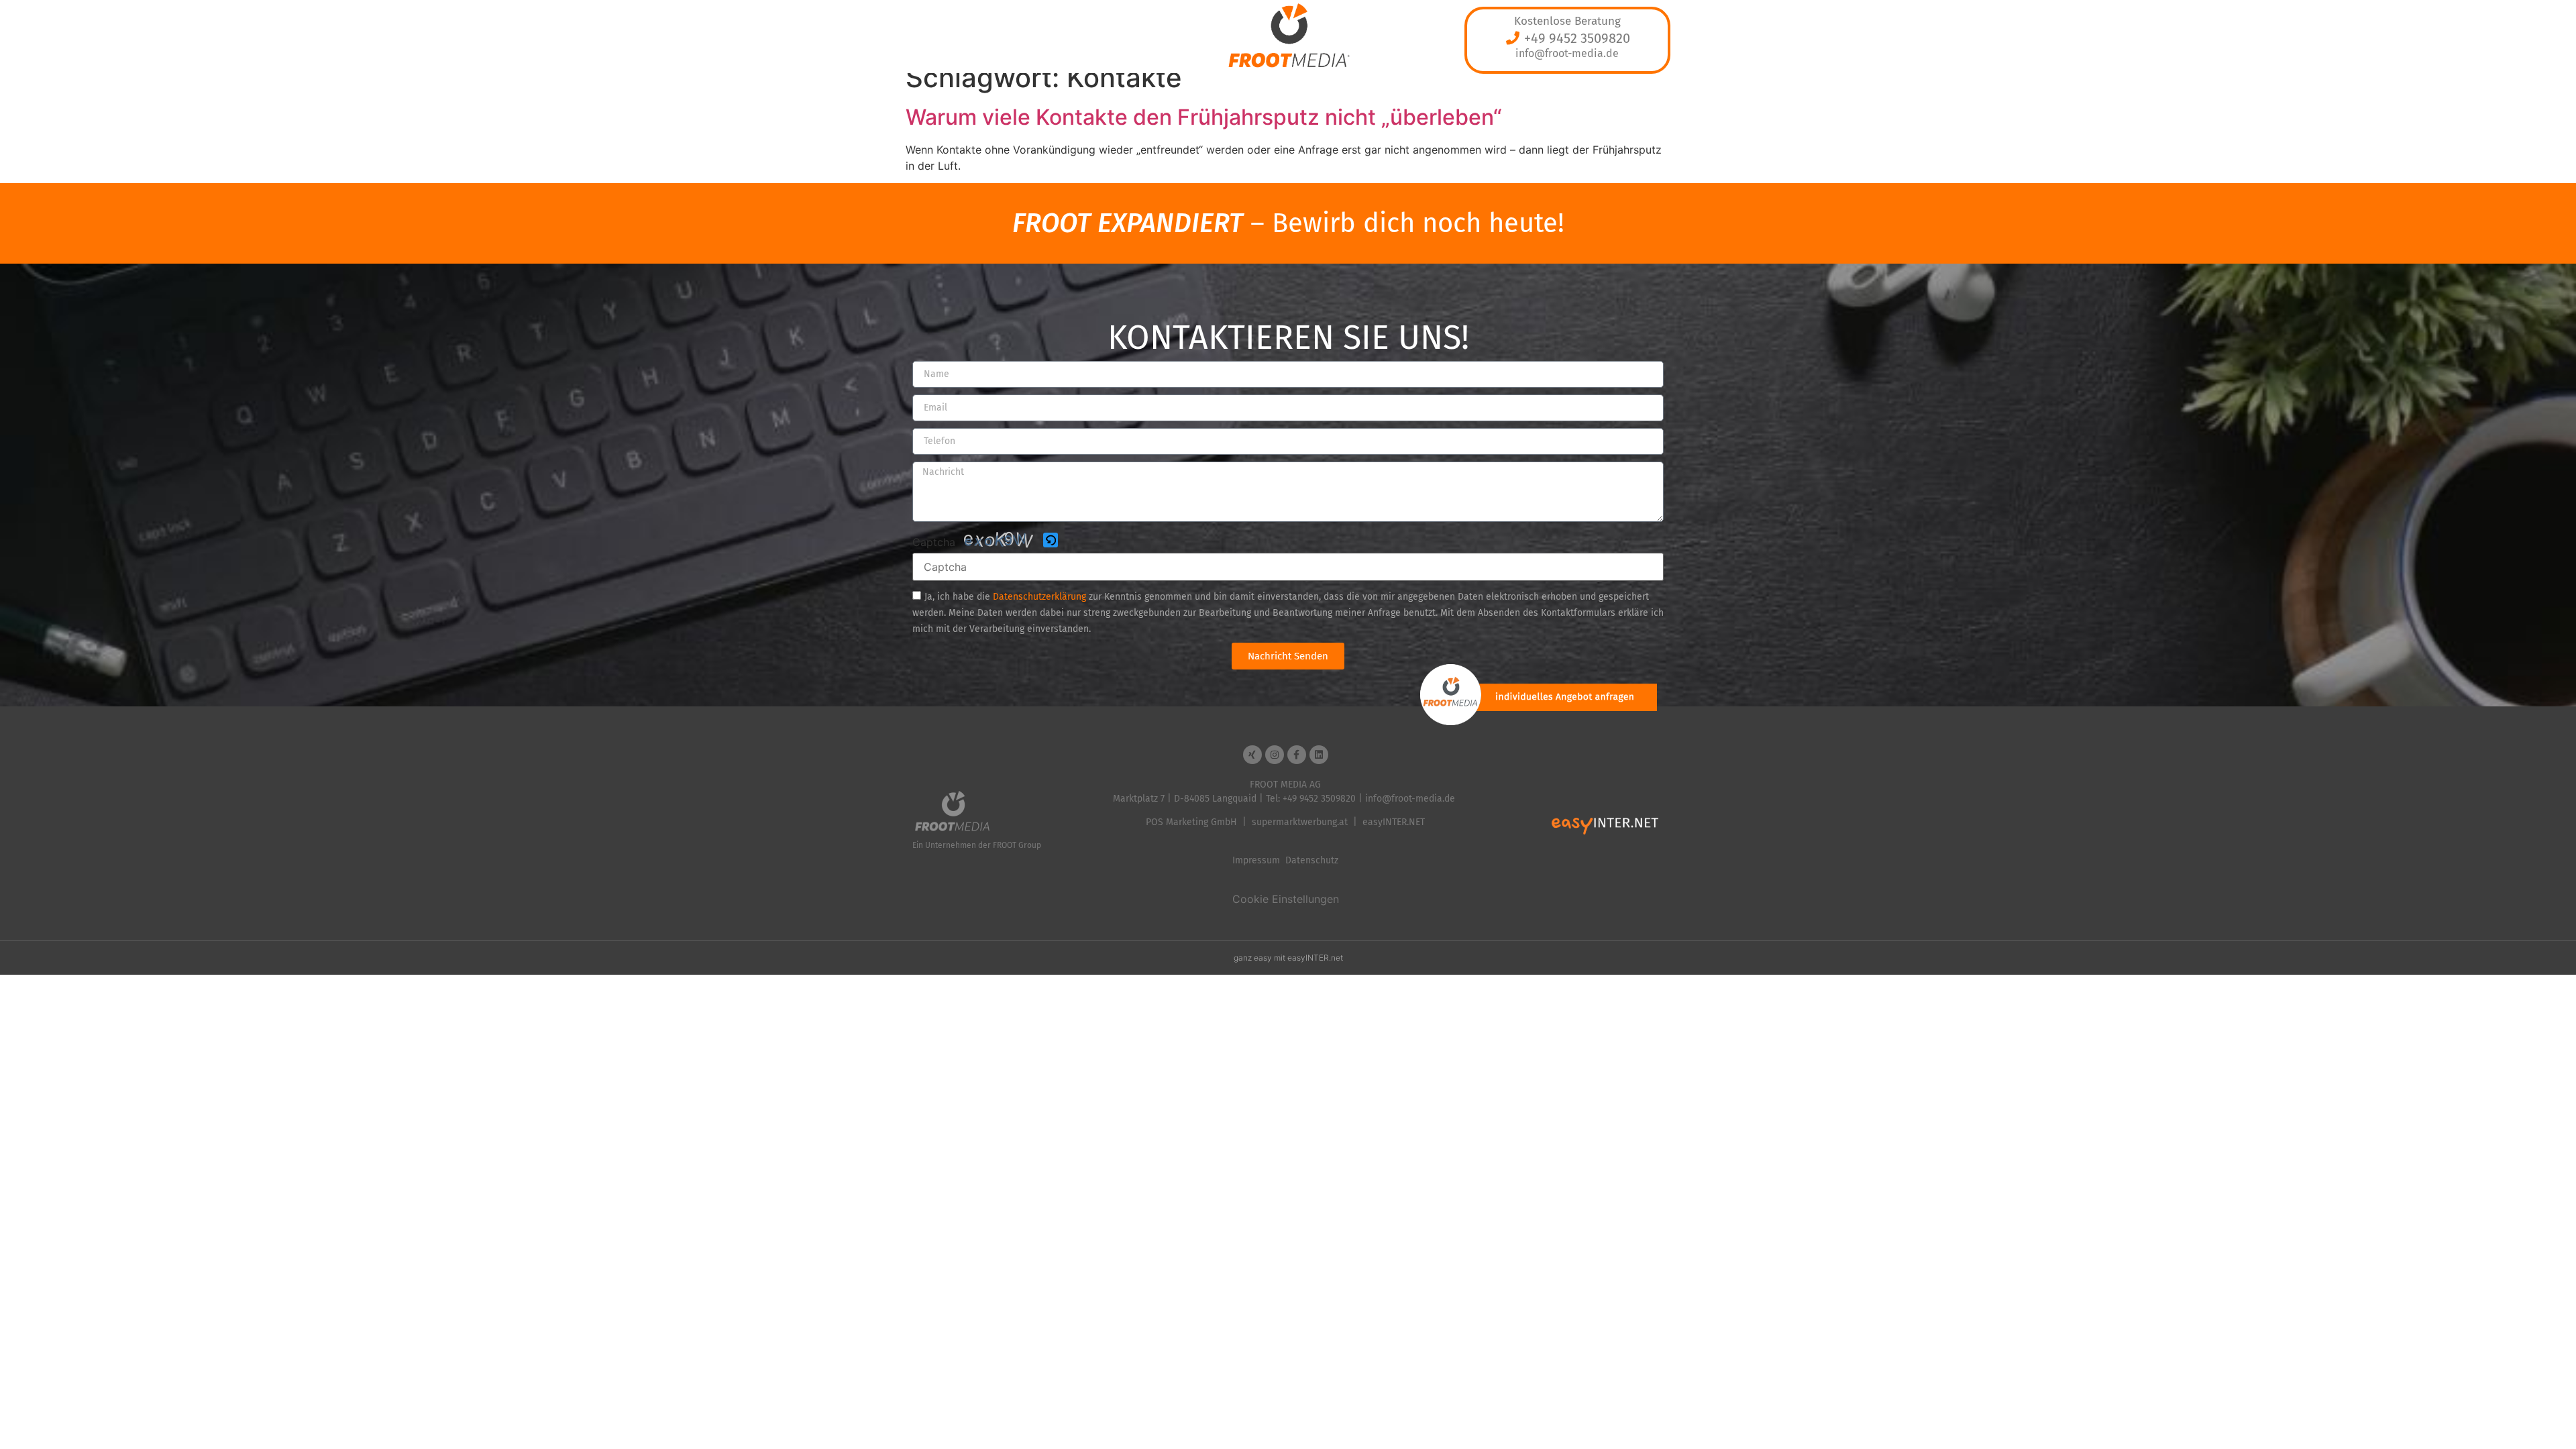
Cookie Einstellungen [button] (1286, 899)
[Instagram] (1275, 755)
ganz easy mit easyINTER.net (1288, 958)
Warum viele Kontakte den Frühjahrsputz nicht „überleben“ (1204, 117)
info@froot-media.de (1567, 53)
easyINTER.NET (1394, 822)
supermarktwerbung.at (1300, 822)
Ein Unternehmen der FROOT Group (977, 845)
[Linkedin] (1319, 755)
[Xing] (1252, 755)
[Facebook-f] (1297, 755)
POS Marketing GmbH (1191, 822)
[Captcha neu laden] (1051, 540)
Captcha (934, 542)
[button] (1052, 541)
